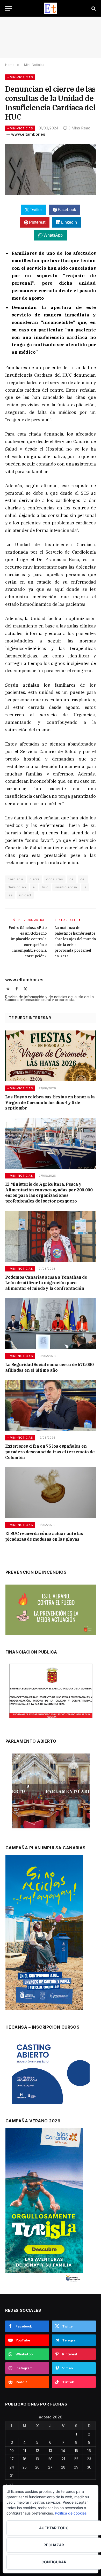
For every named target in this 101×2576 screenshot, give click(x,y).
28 (63, 2467)
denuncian (17, 887)
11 (25, 2451)
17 (12, 2459)
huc (45, 887)
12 (37, 2451)
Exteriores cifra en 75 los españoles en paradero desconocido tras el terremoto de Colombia (50, 1452)
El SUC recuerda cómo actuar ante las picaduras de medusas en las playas (44, 1536)
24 (12, 2467)
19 (37, 2459)
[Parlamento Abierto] (51, 1792)
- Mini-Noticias (20, 77)
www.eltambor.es (28, 134)
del (83, 879)
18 (25, 2459)
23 (89, 2459)
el (34, 887)
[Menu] (9, 8)
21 (63, 2459)
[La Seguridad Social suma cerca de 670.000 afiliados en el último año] (51, 1324)
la (85, 887)
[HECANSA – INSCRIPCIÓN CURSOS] (51, 2072)
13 (50, 2451)
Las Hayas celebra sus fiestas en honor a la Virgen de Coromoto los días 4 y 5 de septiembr (50, 1103)
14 (63, 2451)
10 (12, 2451)
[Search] (93, 8)
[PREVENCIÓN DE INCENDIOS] (51, 1610)
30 (89, 2467)
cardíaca (15, 879)
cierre (35, 879)
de (72, 879)
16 (89, 2451)
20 (50, 2459)
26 (37, 2467)
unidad (25, 895)
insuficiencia (66, 887)
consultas (55, 879)
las (10, 895)
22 (76, 2459)
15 (76, 2451)
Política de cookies (71, 2513)
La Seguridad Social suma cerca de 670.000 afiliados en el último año (49, 1367)
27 (50, 2467)
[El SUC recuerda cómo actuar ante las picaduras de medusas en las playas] (51, 1492)
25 (25, 2467)
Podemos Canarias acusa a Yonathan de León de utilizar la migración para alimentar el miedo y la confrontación (46, 1283)
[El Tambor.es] (51, 8)
